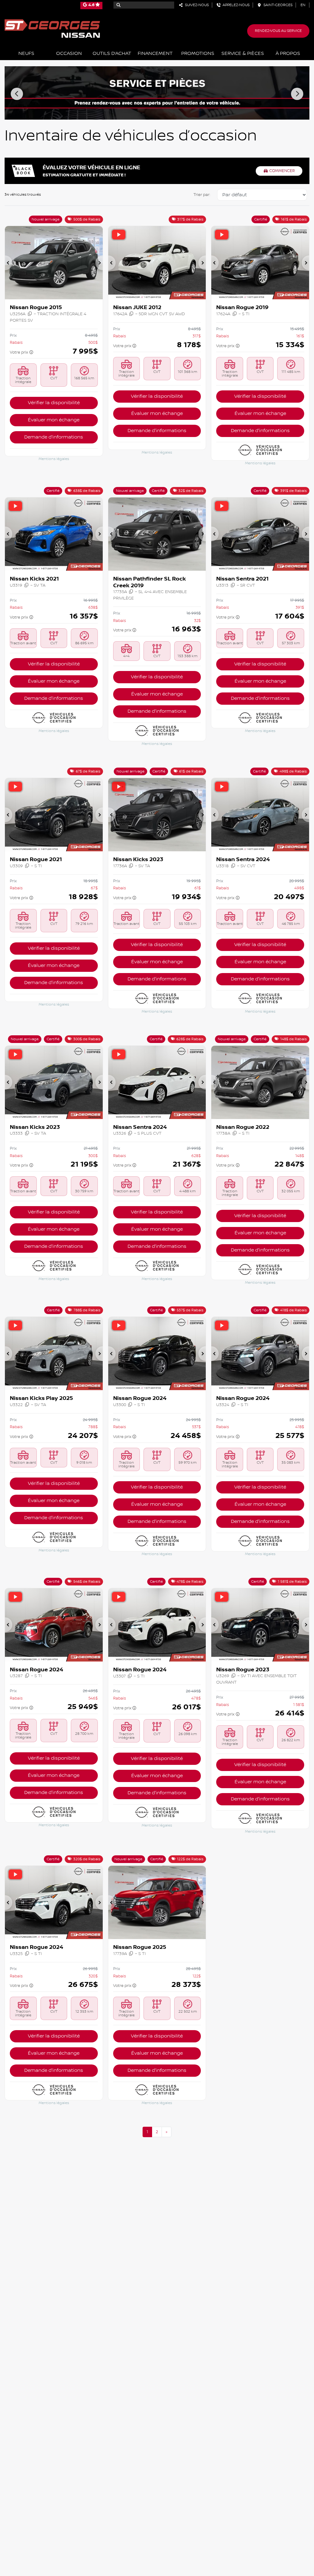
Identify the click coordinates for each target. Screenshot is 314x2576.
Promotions (198, 54)
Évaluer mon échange (54, 420)
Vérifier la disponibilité (54, 403)
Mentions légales (54, 459)
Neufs (26, 54)
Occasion (69, 54)
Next (297, 94)
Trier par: (202, 195)
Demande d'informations (54, 437)
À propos (288, 54)
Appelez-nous (235, 5)
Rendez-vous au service (278, 31)
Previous (17, 94)
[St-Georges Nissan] (52, 28)
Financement (155, 54)
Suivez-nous (196, 5)
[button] (9, 263)
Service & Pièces (243, 54)
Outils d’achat (112, 54)
